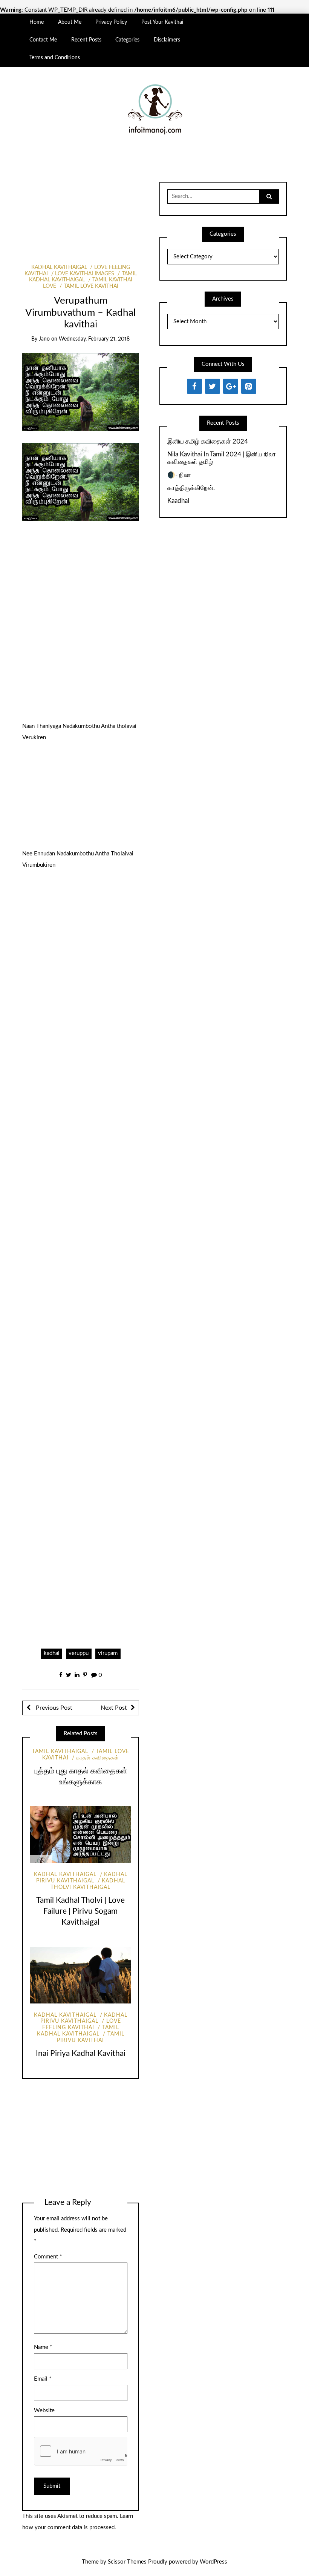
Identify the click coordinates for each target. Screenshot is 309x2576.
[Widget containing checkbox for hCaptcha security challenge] (81, 2451)
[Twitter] (213, 386)
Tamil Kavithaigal (60, 1752)
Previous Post (53, 1708)
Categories (127, 40)
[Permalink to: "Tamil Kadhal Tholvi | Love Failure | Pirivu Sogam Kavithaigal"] (81, 1835)
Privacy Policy (111, 22)
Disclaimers (167, 40)
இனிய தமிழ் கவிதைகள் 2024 (208, 441)
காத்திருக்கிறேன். (191, 488)
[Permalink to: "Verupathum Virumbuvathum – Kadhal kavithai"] (80, 391)
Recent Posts (86, 40)
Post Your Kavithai (162, 22)
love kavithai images (85, 274)
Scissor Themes (127, 2562)
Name (43, 2347)
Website (44, 2411)
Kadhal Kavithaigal (59, 267)
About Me (70, 22)
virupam (108, 1653)
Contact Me (43, 40)
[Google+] (231, 386)
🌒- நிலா (179, 475)
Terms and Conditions (55, 58)
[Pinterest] (249, 386)
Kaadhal (178, 501)
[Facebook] (194, 386)
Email (43, 2379)
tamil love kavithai (91, 286)
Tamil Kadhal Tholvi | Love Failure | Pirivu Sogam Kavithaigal (80, 1911)
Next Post (114, 1708)
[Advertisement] (80, 214)
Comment (48, 2257)
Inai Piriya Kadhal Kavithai (81, 2053)
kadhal (52, 1653)
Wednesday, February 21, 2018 (94, 339)
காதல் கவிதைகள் (98, 1758)
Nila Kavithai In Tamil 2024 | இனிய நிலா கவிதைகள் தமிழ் (222, 458)
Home (37, 22)
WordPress (213, 2562)
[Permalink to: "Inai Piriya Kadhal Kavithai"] (81, 1975)
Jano (44, 339)
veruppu (79, 1653)
